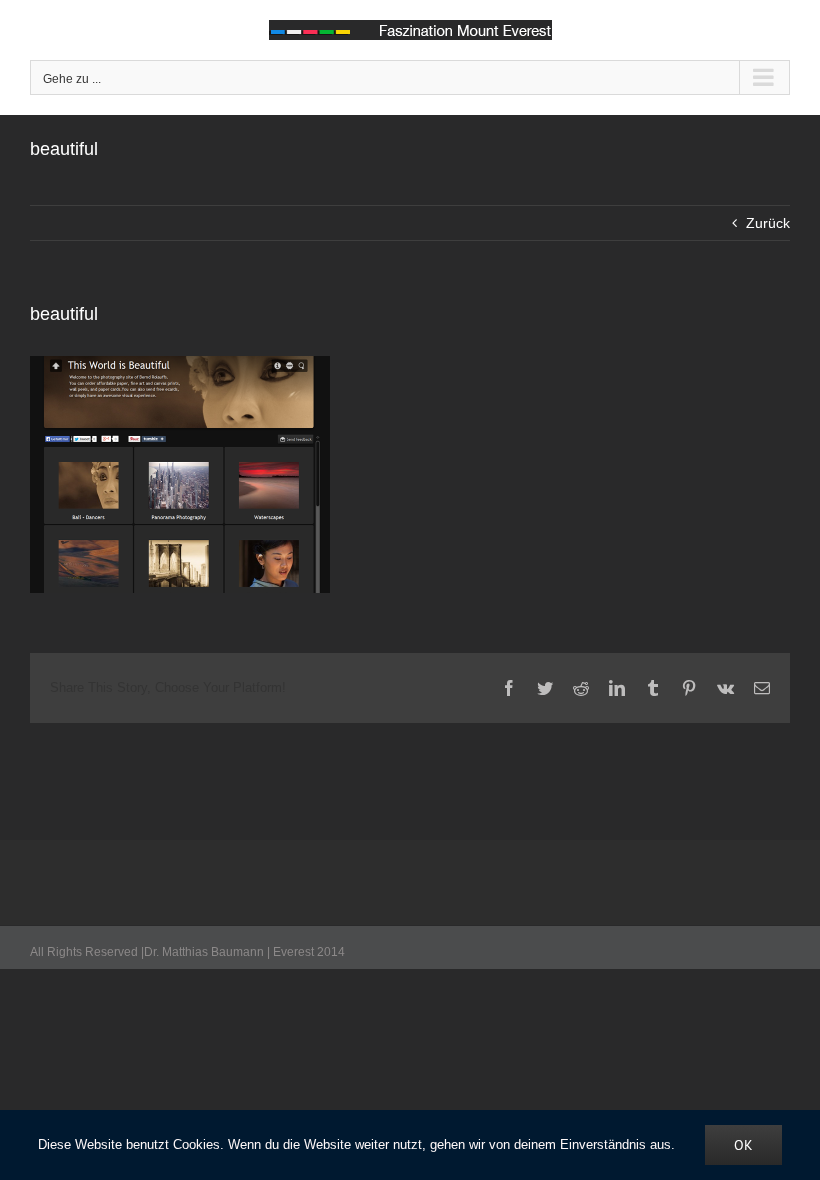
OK (743, 1145)
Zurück (768, 223)
